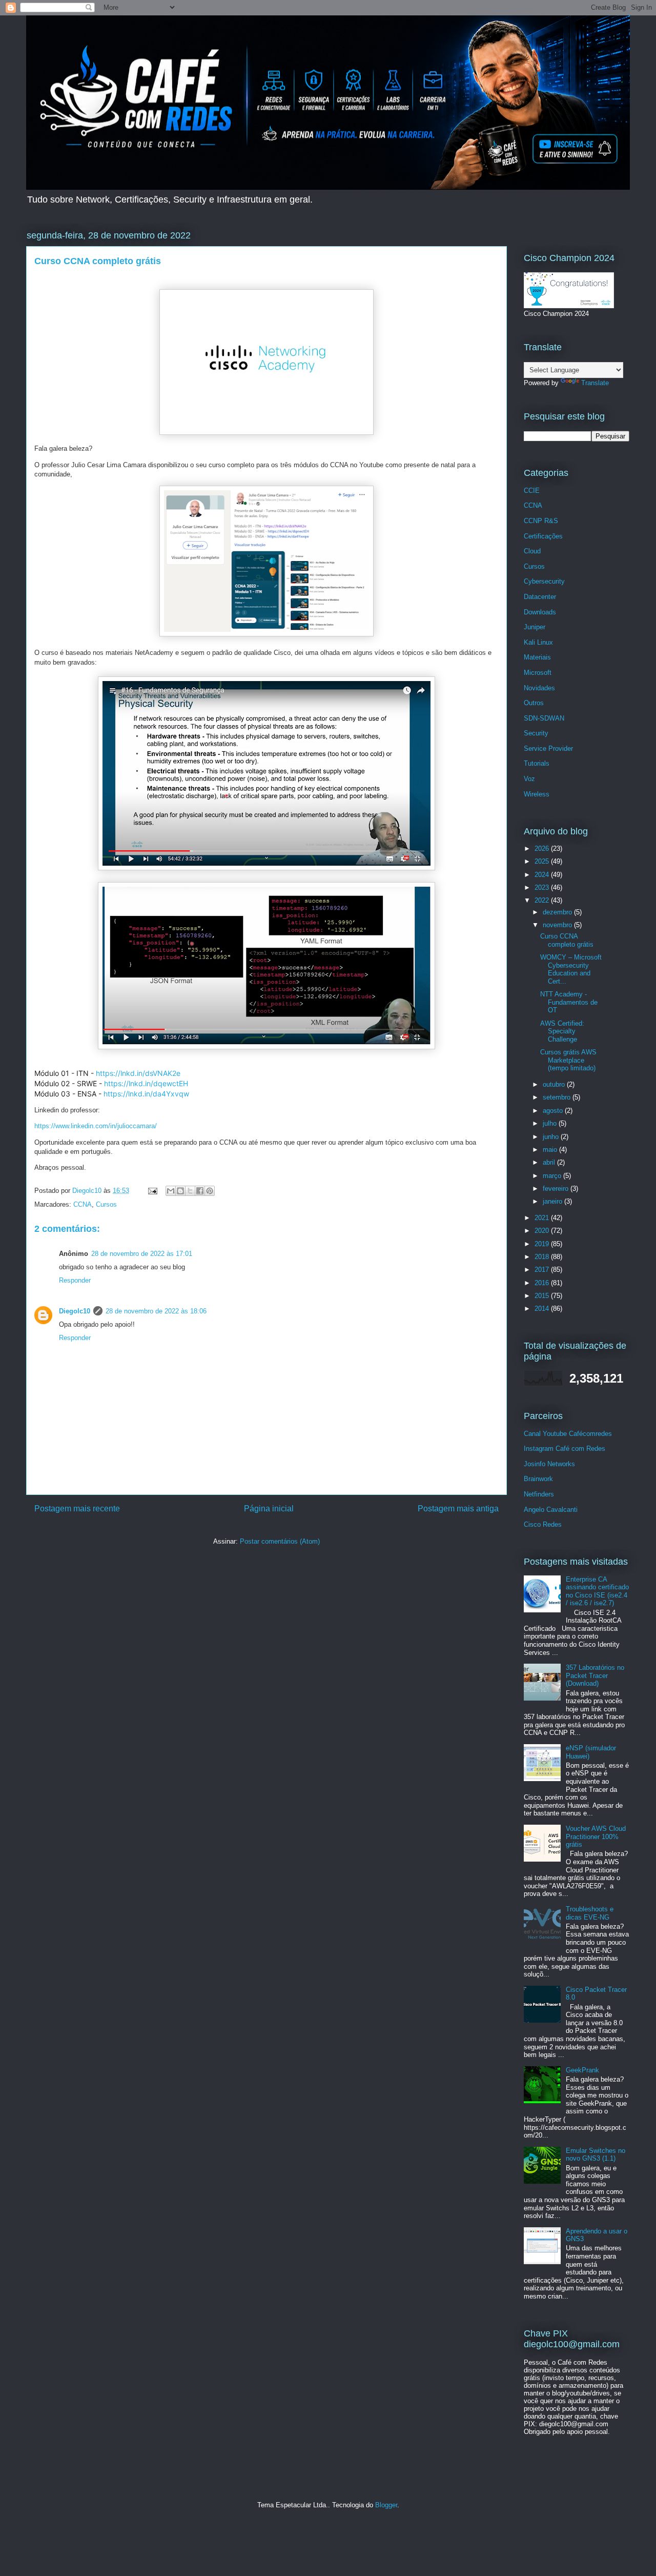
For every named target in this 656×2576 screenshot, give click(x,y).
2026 (543, 848)
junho (552, 1137)
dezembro (558, 912)
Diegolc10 (75, 1311)
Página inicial (269, 1509)
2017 (543, 1270)
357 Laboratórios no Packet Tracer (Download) (595, 1675)
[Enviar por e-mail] (171, 1191)
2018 (543, 1257)
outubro (555, 1084)
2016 (543, 1283)
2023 (543, 887)
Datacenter (540, 597)
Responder (75, 1280)
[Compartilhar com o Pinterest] (210, 1191)
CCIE (532, 491)
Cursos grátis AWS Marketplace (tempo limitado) (568, 1060)
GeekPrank (582, 2070)
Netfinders (539, 1494)
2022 (543, 900)
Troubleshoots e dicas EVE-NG (590, 1913)
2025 (543, 861)
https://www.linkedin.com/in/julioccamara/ (96, 1126)
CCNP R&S (541, 521)
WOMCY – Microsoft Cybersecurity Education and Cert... (571, 969)
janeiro (553, 1201)
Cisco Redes (543, 1524)
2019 (543, 1244)
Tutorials (537, 763)
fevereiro (557, 1189)
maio (551, 1150)
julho (551, 1123)
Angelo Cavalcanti (551, 1510)
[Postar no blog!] (180, 1191)
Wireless (537, 794)
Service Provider (548, 748)
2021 (543, 1218)
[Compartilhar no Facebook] (200, 1191)
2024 (543, 875)
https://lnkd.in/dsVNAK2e (138, 1073)
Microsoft (538, 673)
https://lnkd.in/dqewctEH (146, 1083)
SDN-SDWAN (544, 718)
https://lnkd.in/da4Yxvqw (146, 1094)
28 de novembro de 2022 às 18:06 (156, 1311)
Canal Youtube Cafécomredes (568, 1434)
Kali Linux (538, 642)
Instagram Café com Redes (565, 1449)
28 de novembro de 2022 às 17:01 (142, 1254)
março (553, 1176)
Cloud (532, 551)
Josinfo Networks (549, 1464)
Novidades (539, 688)
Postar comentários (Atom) (280, 1541)
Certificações (543, 536)
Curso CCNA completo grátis (567, 940)
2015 (543, 1296)
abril (550, 1162)
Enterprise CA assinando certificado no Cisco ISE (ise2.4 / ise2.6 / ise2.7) (597, 1591)
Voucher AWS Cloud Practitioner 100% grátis (596, 1836)
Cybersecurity (544, 581)
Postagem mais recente (77, 1509)
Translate (595, 383)
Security (536, 733)
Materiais (537, 657)
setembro (558, 1097)
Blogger (386, 2505)
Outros (534, 703)
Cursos (106, 1204)
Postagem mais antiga (458, 1509)
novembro (558, 925)
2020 (543, 1231)
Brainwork (538, 1479)
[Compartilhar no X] (190, 1191)
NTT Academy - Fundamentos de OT (569, 1002)
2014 (543, 1309)
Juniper (535, 627)
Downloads (540, 612)
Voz (529, 779)
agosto (554, 1111)
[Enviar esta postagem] (152, 1191)
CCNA (83, 1204)
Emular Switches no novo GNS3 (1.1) (596, 2155)
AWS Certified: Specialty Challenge (562, 1031)
